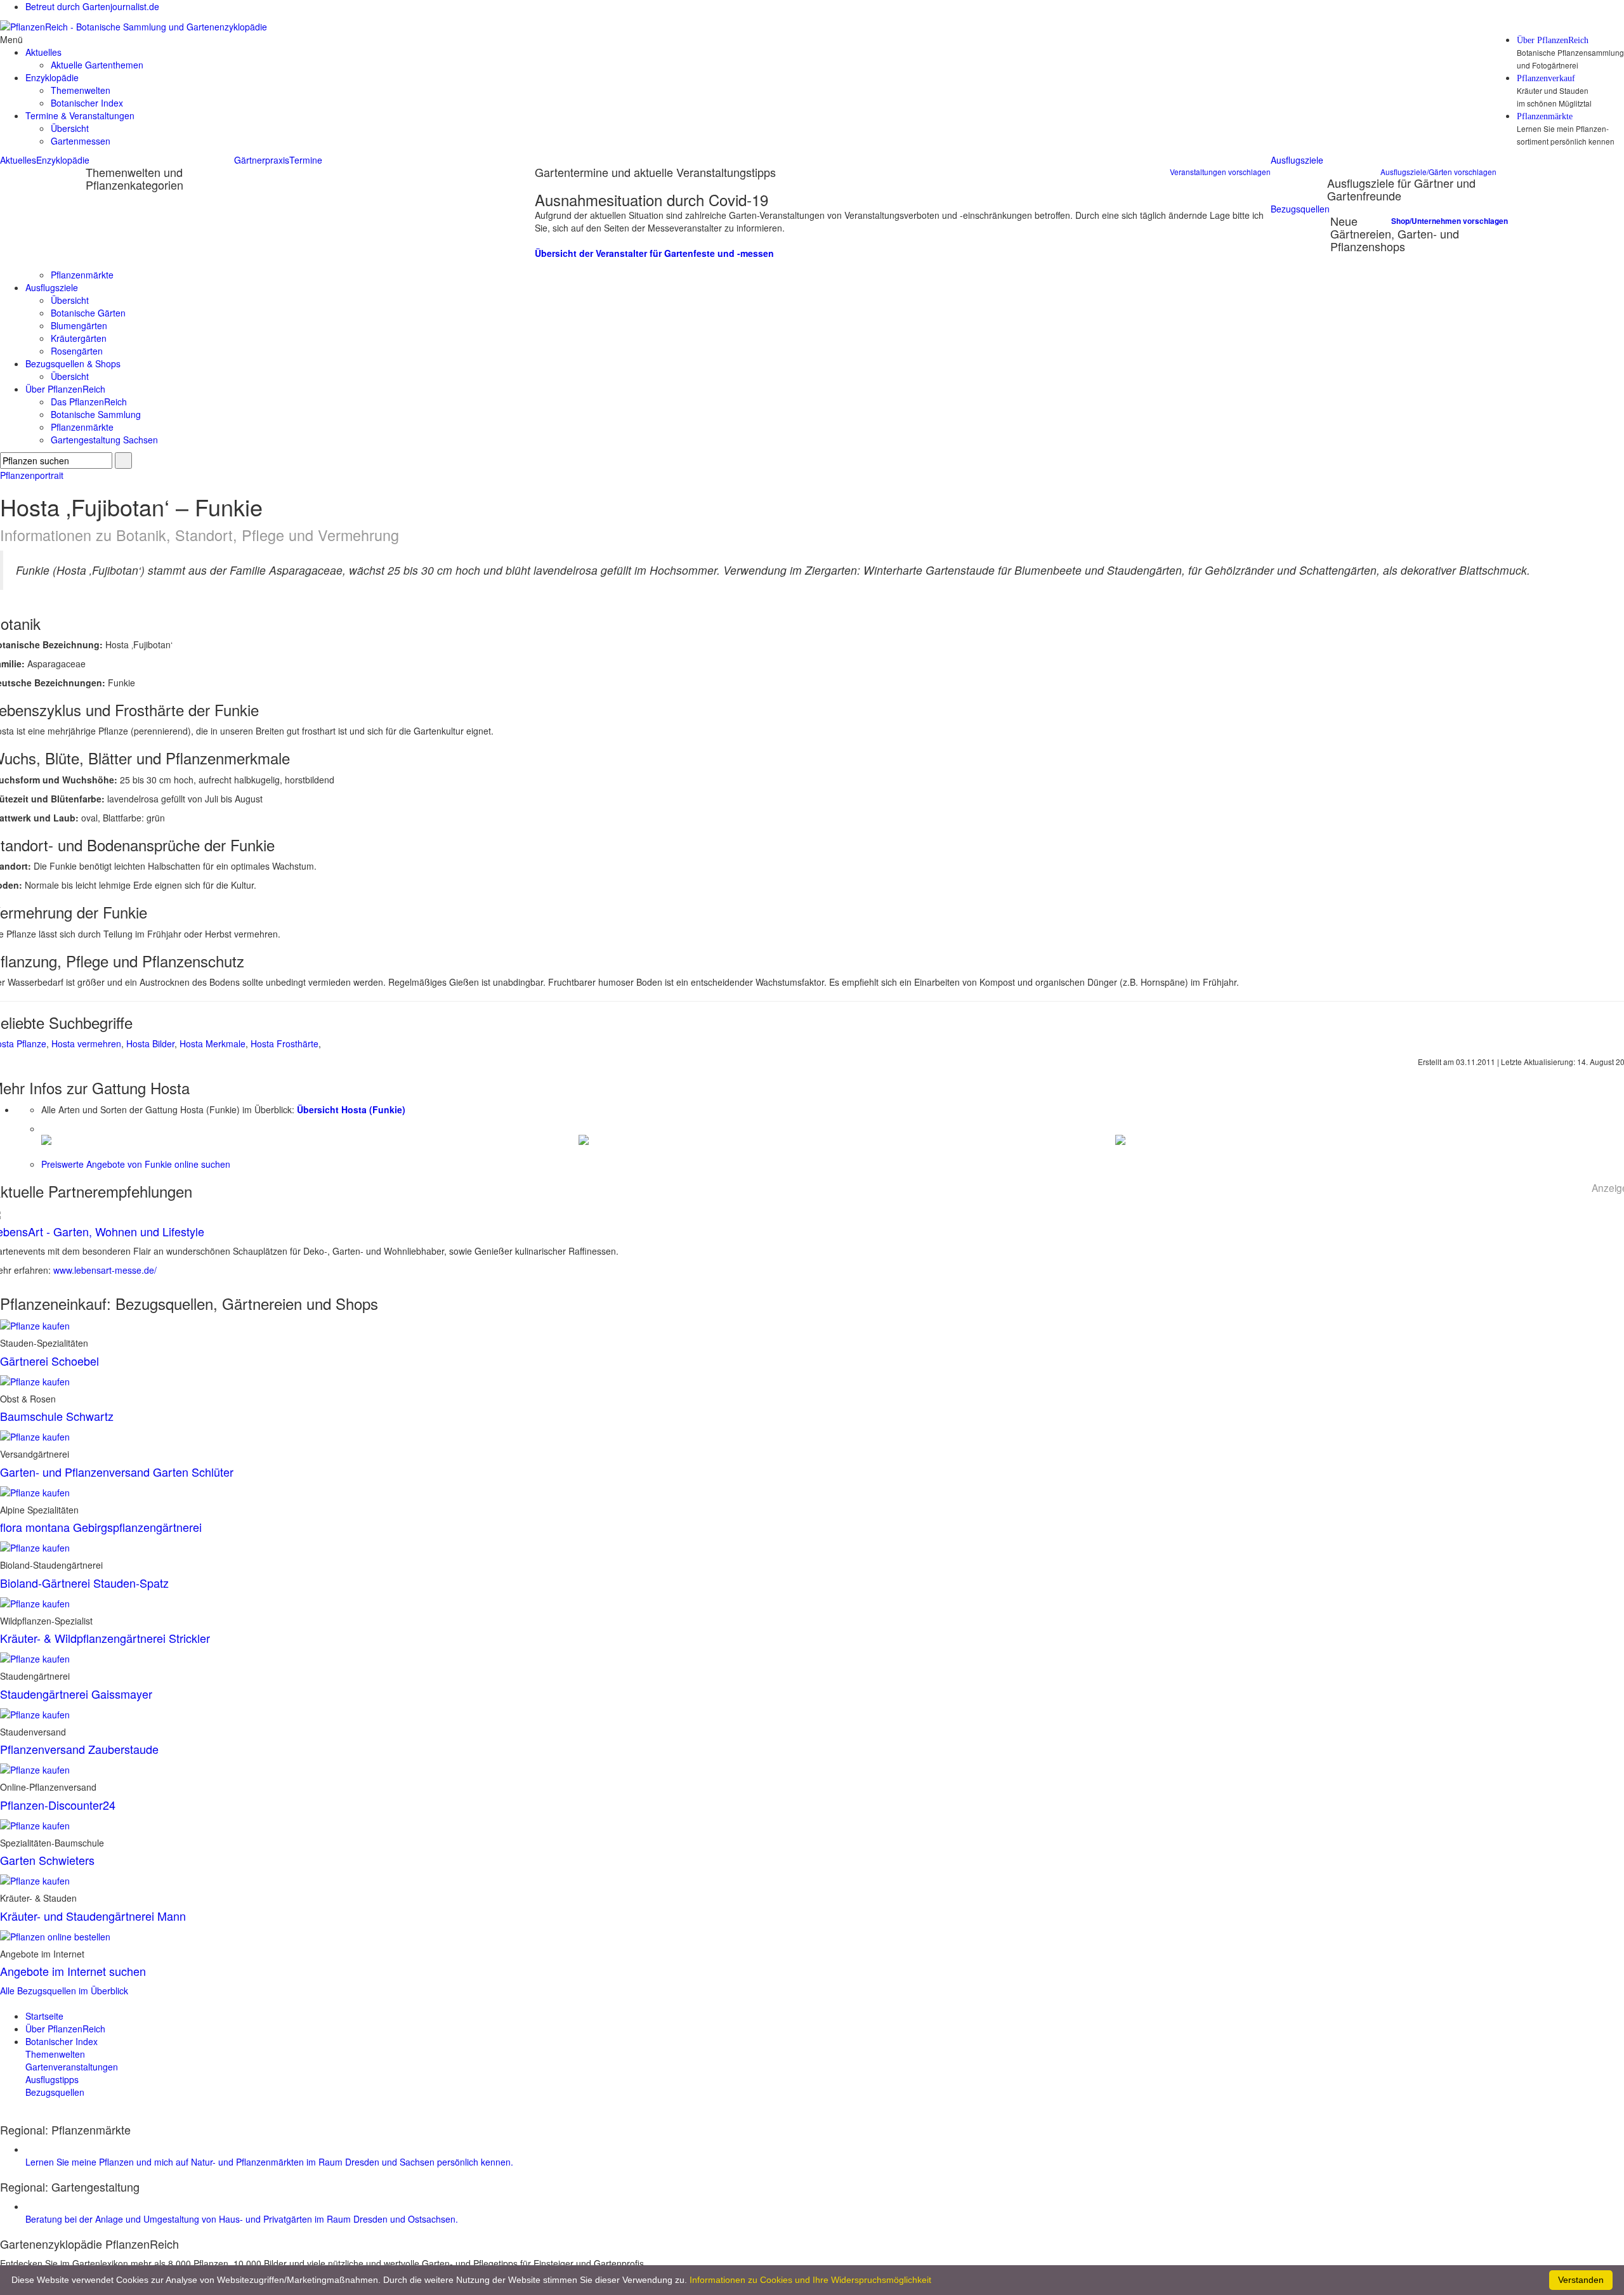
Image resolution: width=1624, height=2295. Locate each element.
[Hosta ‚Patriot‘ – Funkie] (46, 1139)
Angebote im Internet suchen (73, 1971)
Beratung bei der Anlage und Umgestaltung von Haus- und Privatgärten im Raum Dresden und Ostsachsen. (242, 2219)
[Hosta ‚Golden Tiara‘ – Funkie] (1120, 1139)
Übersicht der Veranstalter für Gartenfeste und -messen (654, 253)
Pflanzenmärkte (1545, 117)
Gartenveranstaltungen (72, 2067)
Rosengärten (77, 351)
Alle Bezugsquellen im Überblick (64, 1991)
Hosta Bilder (150, 1043)
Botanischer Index (87, 103)
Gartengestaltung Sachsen (104, 440)
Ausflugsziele (1297, 160)
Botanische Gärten (88, 313)
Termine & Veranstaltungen (80, 115)
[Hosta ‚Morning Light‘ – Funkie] (584, 1139)
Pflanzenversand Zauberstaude (79, 1749)
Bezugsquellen (1300, 209)
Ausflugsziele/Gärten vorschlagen (1438, 172)
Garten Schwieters (47, 1860)
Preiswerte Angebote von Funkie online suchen (136, 1164)
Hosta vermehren (86, 1043)
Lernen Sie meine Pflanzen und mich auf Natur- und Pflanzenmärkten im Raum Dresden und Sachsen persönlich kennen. (269, 2162)
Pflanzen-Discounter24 (58, 1805)
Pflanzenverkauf (1546, 79)
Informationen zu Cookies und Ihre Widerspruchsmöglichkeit (810, 2280)
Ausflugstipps (52, 2079)
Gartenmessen (81, 141)
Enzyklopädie (63, 160)
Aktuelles (18, 160)
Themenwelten (81, 90)
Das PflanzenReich (89, 402)
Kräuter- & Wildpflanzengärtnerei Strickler (105, 1638)
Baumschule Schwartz (57, 1416)
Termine (306, 160)
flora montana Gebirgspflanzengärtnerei (101, 1527)
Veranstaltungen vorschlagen (1220, 172)
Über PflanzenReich (1553, 41)
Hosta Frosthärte (285, 1043)
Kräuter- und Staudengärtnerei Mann (93, 1916)
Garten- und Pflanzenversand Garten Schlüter (117, 1472)
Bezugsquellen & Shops (73, 363)
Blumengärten (79, 325)
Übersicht (70, 128)
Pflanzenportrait (32, 475)
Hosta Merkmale (213, 1043)
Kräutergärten (79, 338)
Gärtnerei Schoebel (49, 1361)
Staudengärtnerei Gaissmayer (76, 1694)
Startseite (44, 2016)
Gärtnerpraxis (262, 160)
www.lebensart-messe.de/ (105, 1270)
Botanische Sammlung (96, 414)
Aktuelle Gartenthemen (97, 65)
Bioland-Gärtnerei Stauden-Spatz (84, 1583)
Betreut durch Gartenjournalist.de (92, 6)
